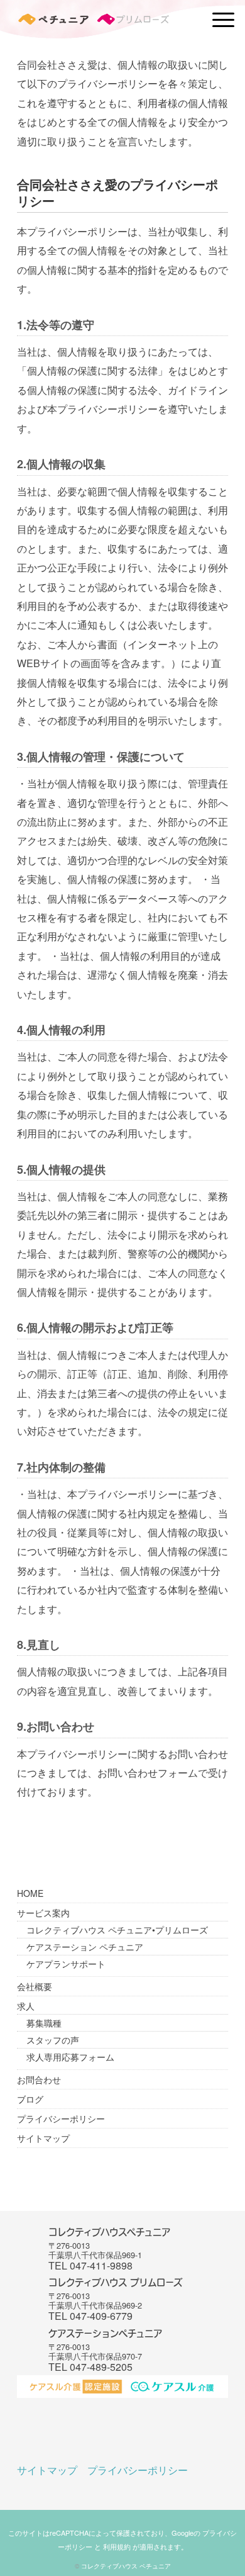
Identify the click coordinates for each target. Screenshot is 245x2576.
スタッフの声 (53, 2040)
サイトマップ (43, 2138)
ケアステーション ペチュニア (85, 1947)
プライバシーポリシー (61, 2118)
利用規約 (117, 2546)
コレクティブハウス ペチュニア (126, 2566)
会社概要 (35, 1986)
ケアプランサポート (66, 1964)
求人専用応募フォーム (70, 2057)
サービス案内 (43, 1913)
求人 (26, 2006)
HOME (30, 1893)
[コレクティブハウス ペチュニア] (93, 22)
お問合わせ (39, 2079)
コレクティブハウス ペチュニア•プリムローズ (117, 1930)
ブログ (30, 2099)
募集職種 (44, 2023)
